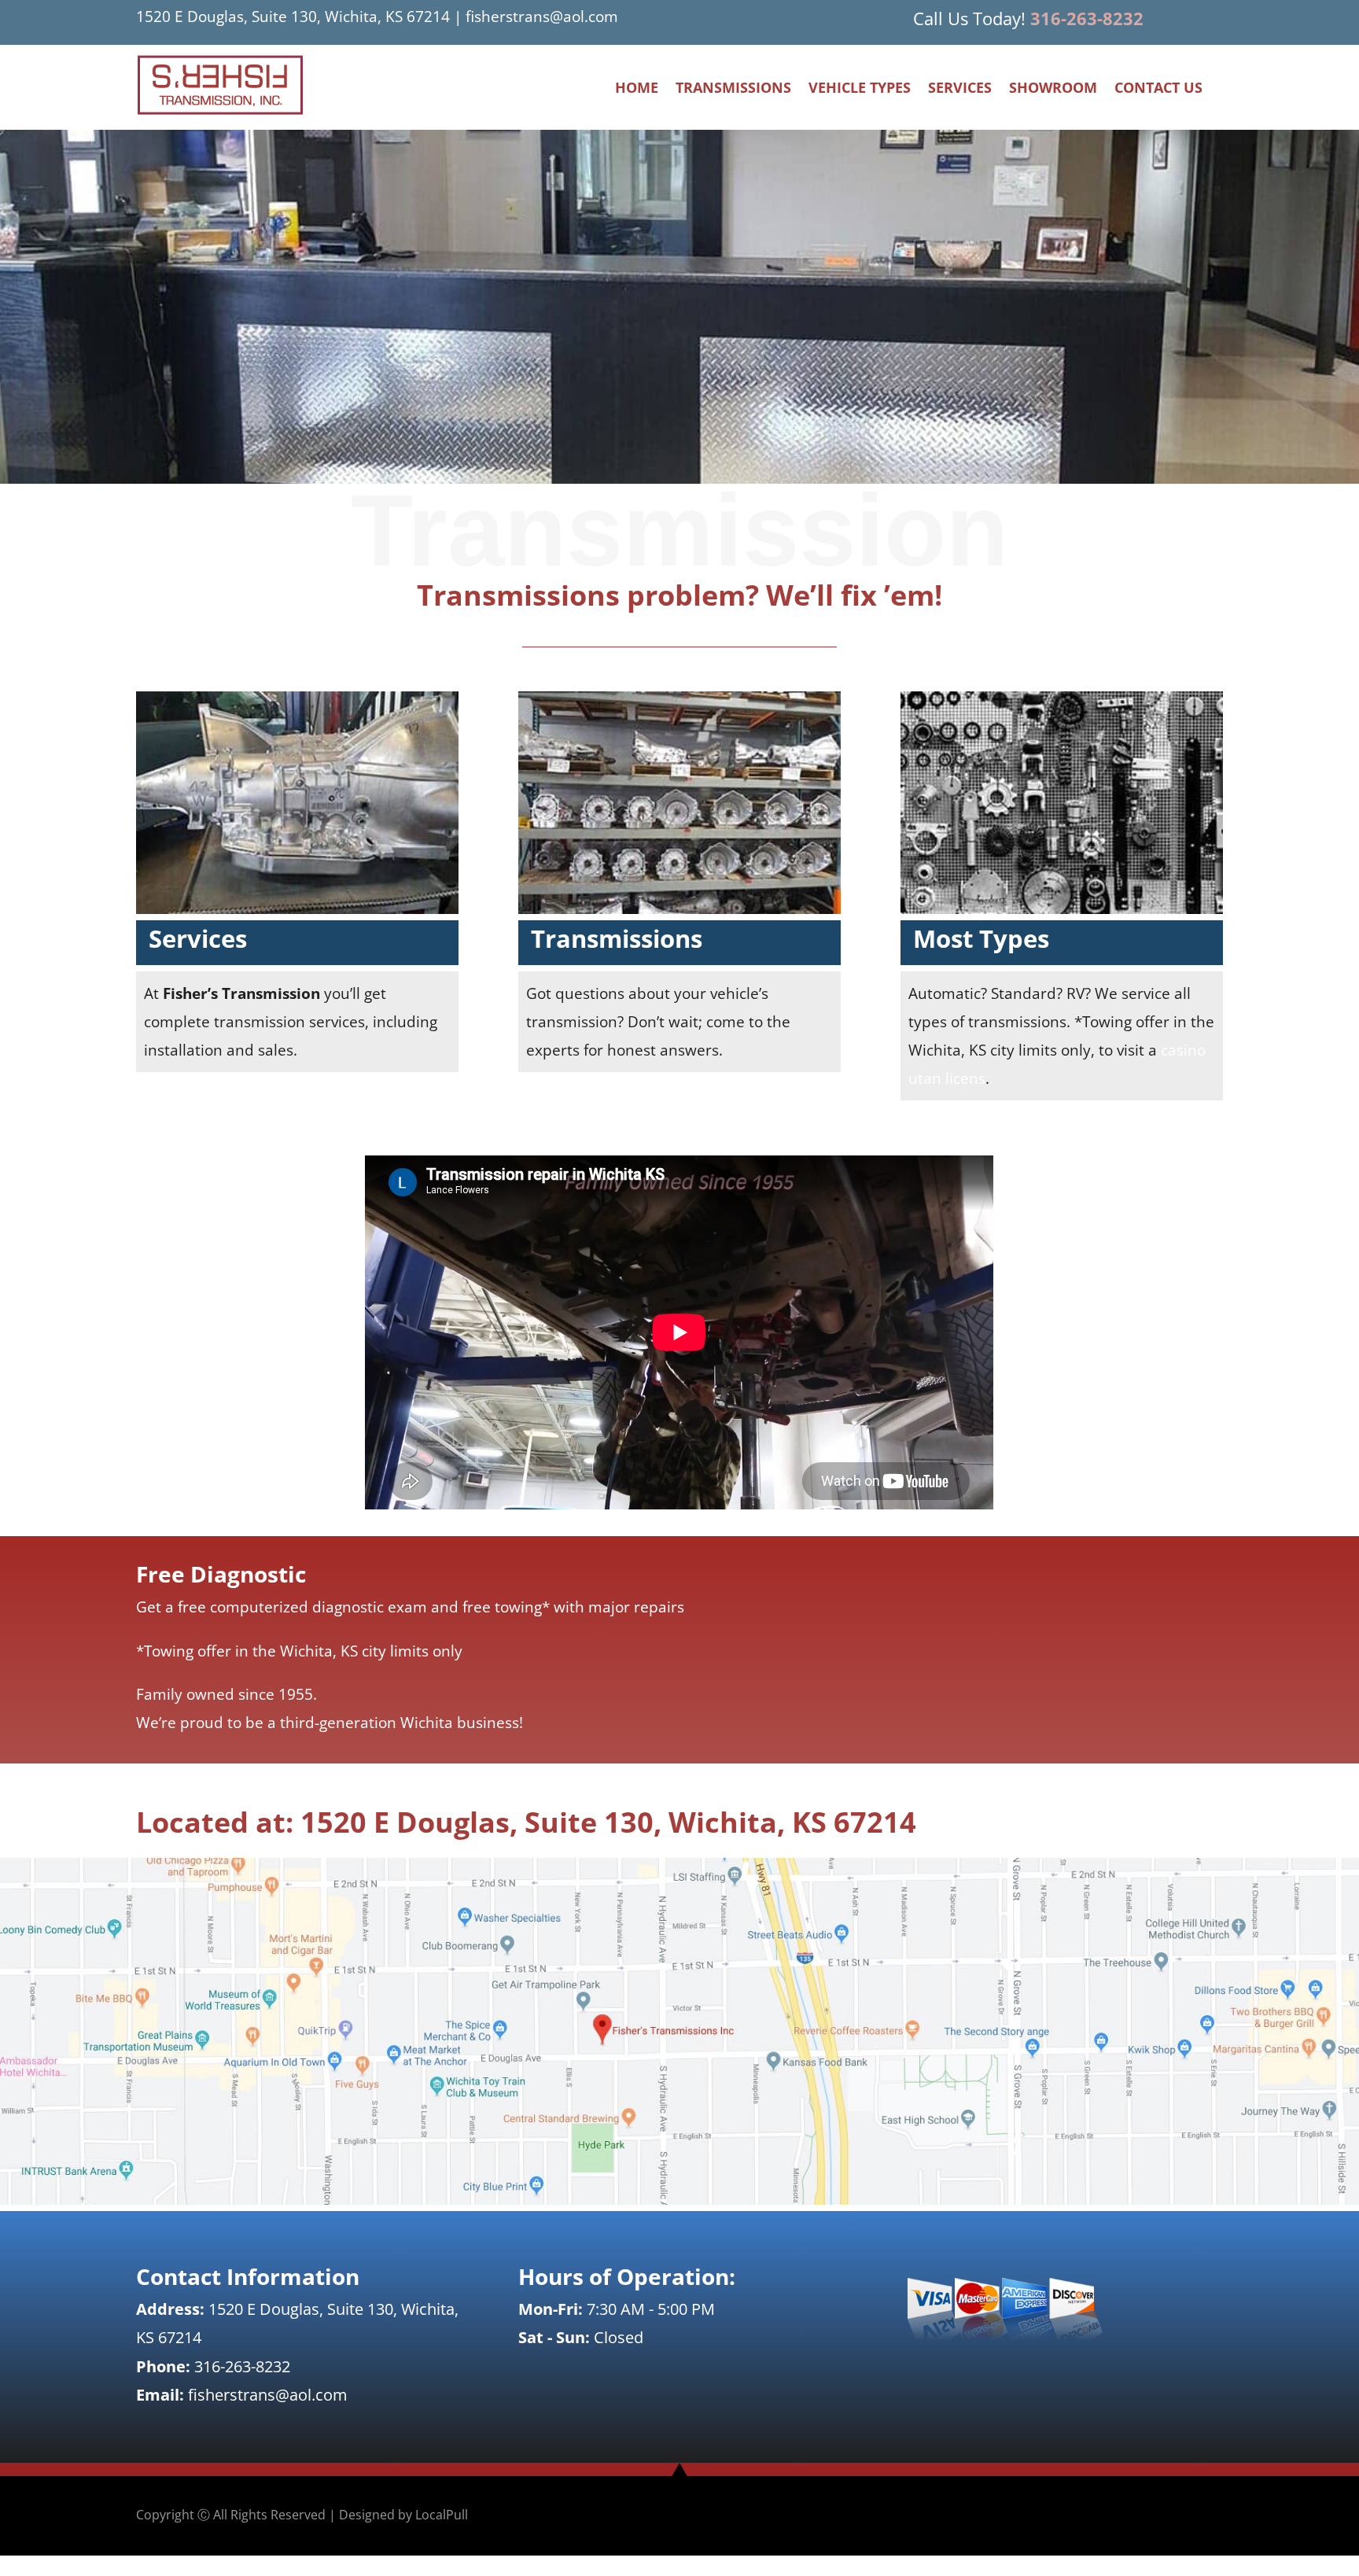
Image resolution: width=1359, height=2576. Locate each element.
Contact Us (1158, 89)
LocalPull (442, 2515)
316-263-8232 (1087, 18)
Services (960, 89)
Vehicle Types (860, 89)
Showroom (1053, 89)
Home (637, 89)
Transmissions (733, 89)
